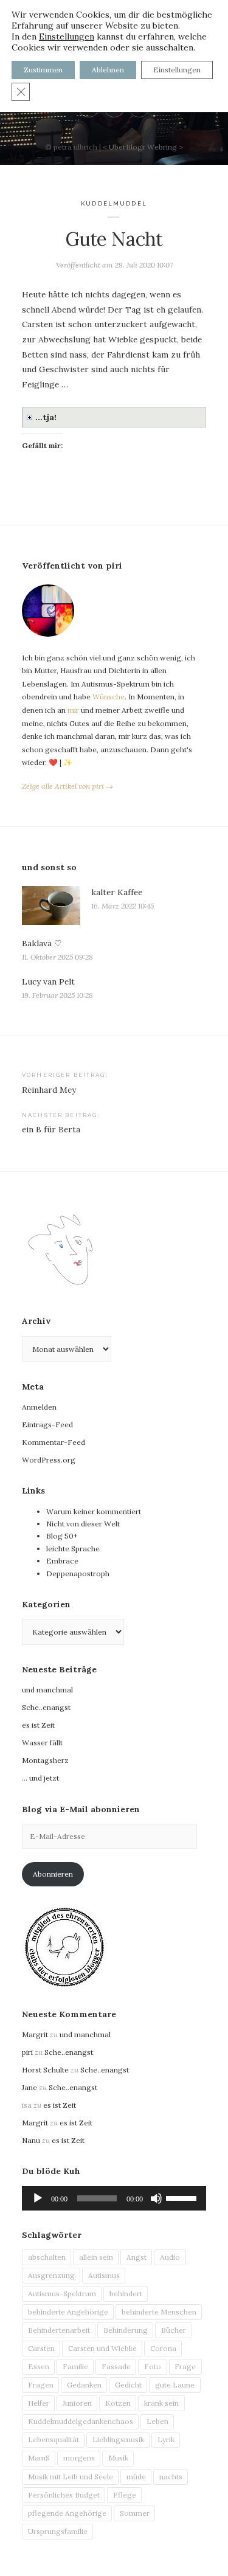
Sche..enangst (46, 1707)
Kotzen (118, 2403)
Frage (185, 2367)
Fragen (41, 2385)
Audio (170, 2257)
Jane (29, 2087)
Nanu (31, 2140)
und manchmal (47, 1690)
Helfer (39, 2403)
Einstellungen (67, 36)
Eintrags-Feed (47, 1425)
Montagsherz (45, 1760)
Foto (153, 2367)
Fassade (116, 2367)
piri (27, 2052)
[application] (114, 2198)
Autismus (104, 2275)
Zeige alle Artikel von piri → (67, 786)
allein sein (96, 2257)
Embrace (62, 1561)
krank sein (161, 2403)
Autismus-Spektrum (62, 2294)
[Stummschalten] (156, 2198)
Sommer (135, 2513)
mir (73, 710)
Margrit (35, 2034)
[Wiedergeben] (38, 2198)
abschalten (47, 2257)
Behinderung (126, 2330)
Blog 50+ (62, 1536)
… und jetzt (40, 1778)
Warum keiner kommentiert (94, 1511)
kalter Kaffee (117, 892)
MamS (39, 2458)
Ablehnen (108, 70)
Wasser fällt (42, 1743)
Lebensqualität (54, 2439)
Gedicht (128, 2385)
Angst (136, 2257)
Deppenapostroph (78, 1574)
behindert (126, 2294)
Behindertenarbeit (59, 2330)
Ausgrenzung (51, 2275)
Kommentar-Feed (54, 1442)
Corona (163, 2348)
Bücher (174, 2330)
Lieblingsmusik (118, 2439)
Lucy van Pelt (48, 982)
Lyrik (166, 2439)
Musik (118, 2458)
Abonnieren (53, 1874)
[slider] (183, 2197)
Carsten (41, 2348)
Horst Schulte (45, 2070)
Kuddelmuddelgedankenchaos (81, 2421)
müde (136, 2477)
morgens (79, 2458)
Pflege (125, 2495)
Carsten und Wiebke (102, 2348)
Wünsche (109, 697)
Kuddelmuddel (114, 203)
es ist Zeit (38, 1725)
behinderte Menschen (159, 2312)
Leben (157, 2421)
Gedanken (84, 2385)
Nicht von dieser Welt (83, 1524)
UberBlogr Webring (143, 147)
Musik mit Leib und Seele (71, 2477)
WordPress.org (49, 1460)
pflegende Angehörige (67, 2513)
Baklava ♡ (42, 943)
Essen (39, 2367)
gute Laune (175, 2385)
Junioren (77, 2403)
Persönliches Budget (64, 2495)
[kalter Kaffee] (51, 905)
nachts (171, 2477)
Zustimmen (43, 70)
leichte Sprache (73, 1549)
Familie (75, 2367)
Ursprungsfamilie (58, 2531)
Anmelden (39, 1407)
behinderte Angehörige (68, 2312)
